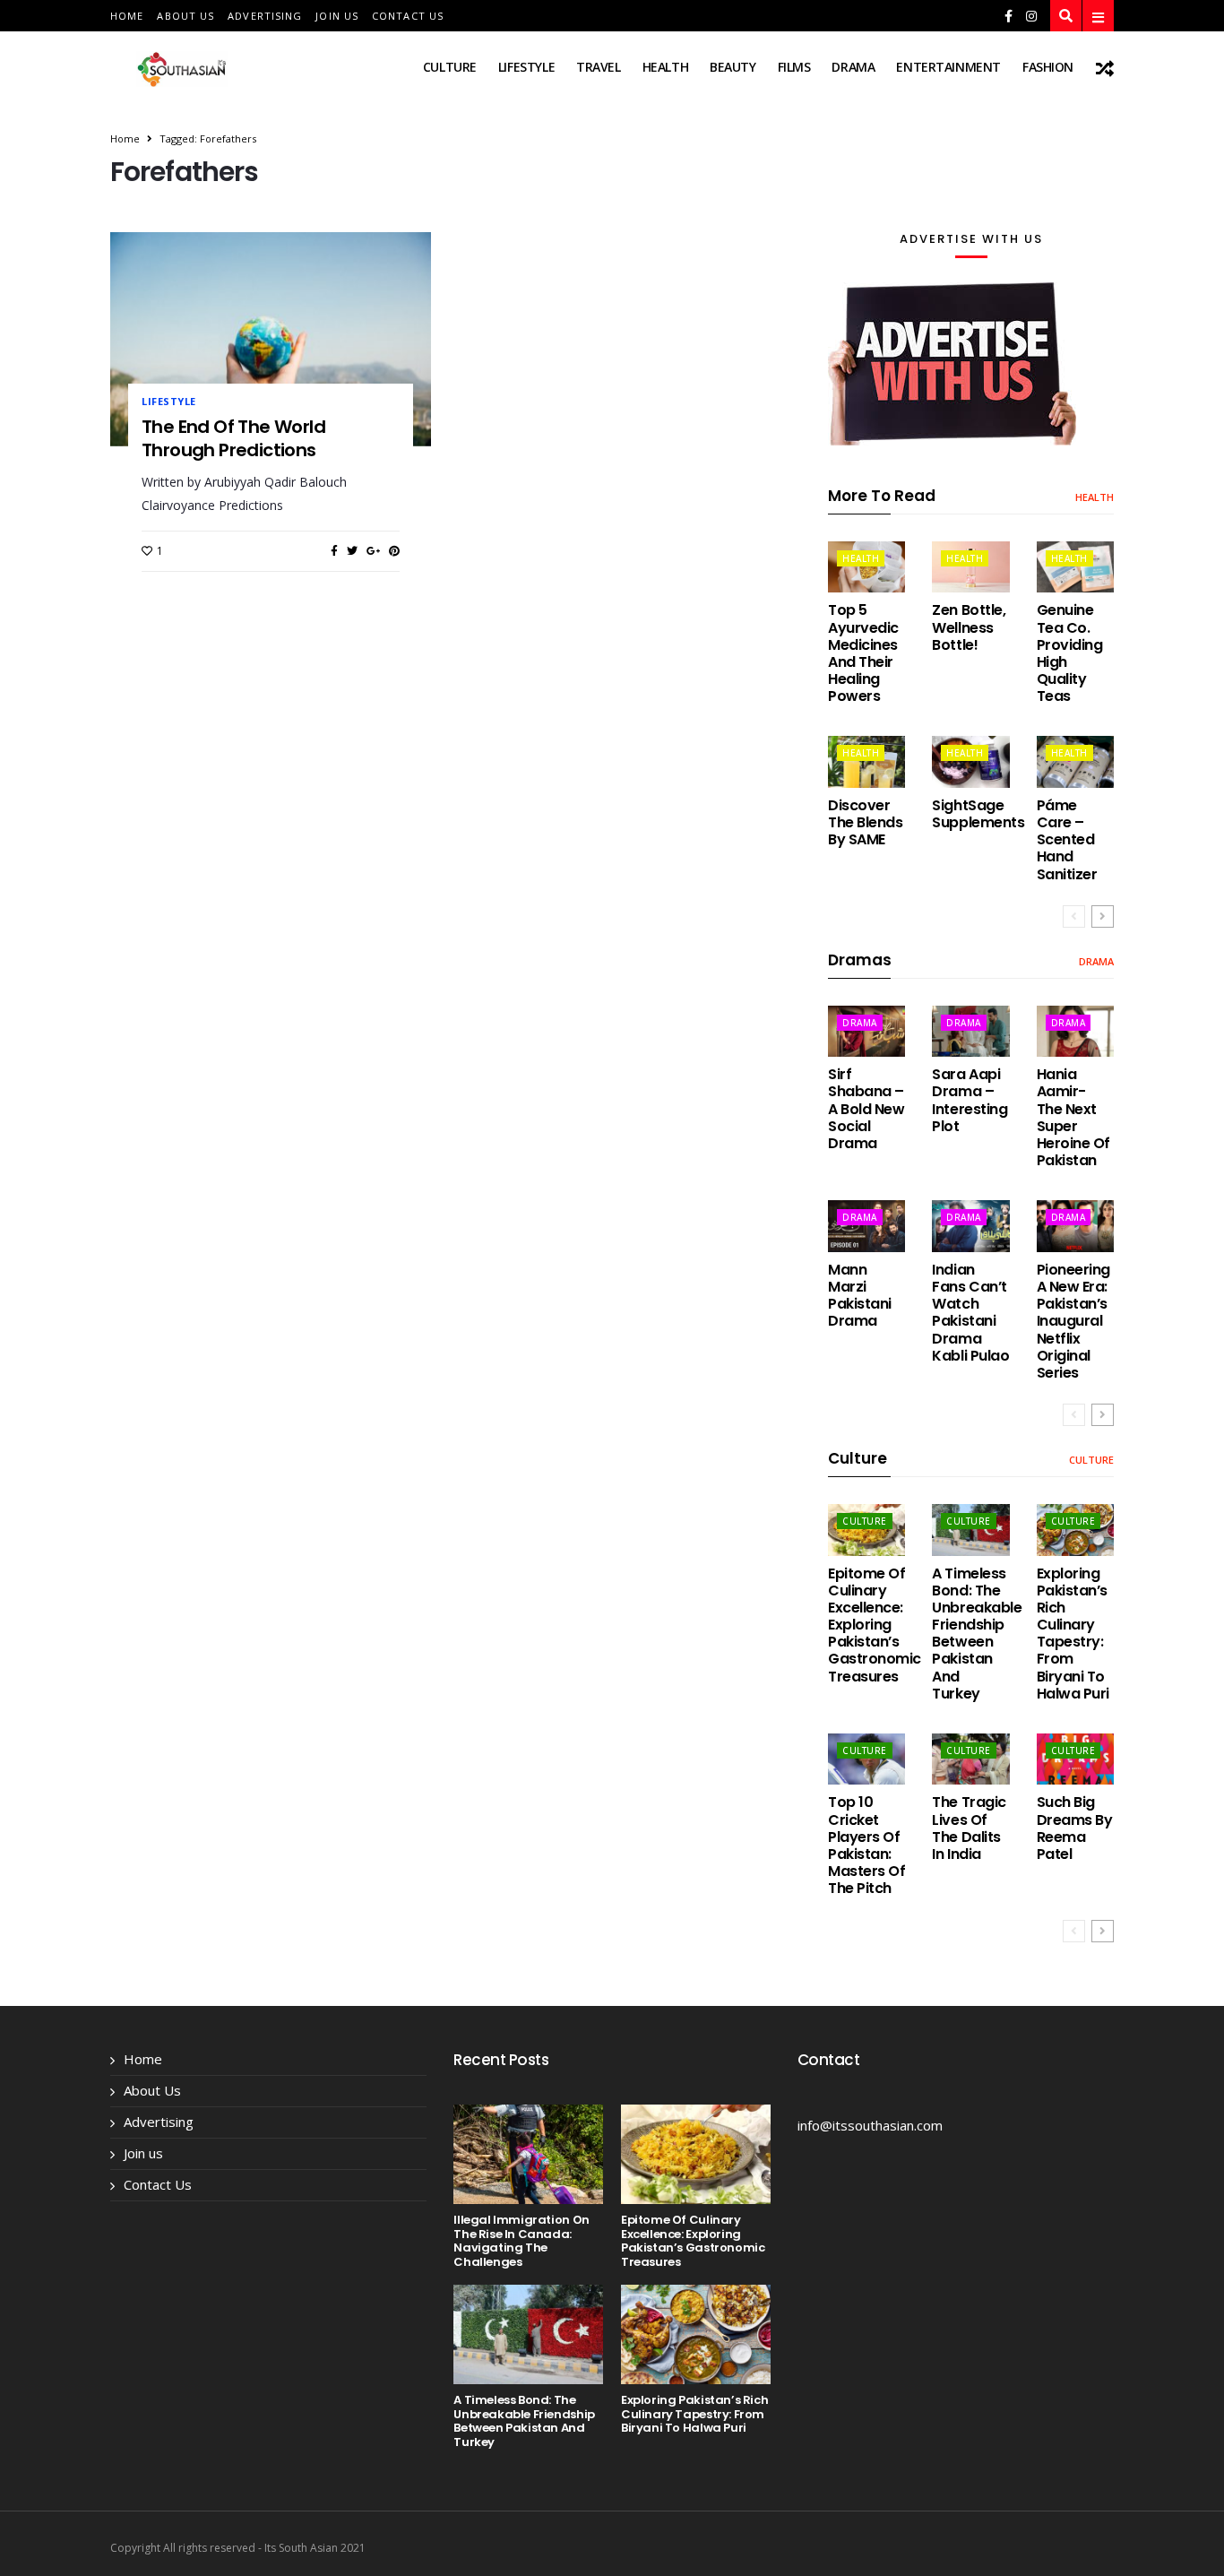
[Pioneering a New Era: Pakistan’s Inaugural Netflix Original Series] (1075, 1226)
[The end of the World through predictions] (271, 339)
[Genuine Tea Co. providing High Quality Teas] (1075, 567)
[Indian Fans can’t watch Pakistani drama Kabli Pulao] (970, 1226)
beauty (733, 67)
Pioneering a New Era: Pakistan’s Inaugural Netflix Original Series (1073, 1321)
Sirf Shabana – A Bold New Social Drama (866, 1109)
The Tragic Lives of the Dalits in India (969, 1828)
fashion (1048, 67)
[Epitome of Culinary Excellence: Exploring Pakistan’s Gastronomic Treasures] (866, 1530)
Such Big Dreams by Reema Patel (1075, 1828)
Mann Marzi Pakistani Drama (860, 1296)
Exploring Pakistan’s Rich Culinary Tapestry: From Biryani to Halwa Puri (1073, 1634)
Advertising (265, 16)
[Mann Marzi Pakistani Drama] (866, 1226)
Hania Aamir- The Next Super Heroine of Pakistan (1073, 1117)
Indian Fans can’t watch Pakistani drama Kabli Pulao (970, 1313)
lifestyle (526, 67)
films (794, 67)
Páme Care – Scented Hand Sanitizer (1067, 840)
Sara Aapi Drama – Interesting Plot (970, 1100)
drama (853, 67)
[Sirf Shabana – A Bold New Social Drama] (866, 1031)
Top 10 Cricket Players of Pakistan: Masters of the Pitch (866, 1845)
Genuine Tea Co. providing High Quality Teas (1070, 653)
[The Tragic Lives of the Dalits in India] (970, 1759)
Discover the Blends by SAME (865, 822)
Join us (337, 16)
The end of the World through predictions (233, 438)
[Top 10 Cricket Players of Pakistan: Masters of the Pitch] (866, 1759)
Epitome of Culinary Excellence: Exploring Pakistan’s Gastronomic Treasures (875, 1625)
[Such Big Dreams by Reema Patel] (1075, 1759)
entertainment (948, 67)
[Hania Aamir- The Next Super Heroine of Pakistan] (1075, 1031)
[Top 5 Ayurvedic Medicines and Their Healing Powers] (866, 567)
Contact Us (408, 16)
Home (127, 16)
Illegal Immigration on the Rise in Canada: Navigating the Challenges (521, 2241)
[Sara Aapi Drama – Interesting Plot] (970, 1031)
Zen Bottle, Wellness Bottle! (969, 627)
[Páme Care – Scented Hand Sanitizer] (1075, 761)
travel (598, 67)
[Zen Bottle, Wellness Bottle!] (970, 567)
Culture (450, 67)
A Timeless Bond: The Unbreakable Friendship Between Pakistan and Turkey (977, 1634)
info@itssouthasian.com (870, 2125)
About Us (185, 16)
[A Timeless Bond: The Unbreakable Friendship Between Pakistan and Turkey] (970, 1530)
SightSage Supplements (978, 814)
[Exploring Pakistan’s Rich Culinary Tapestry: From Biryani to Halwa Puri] (1075, 1530)
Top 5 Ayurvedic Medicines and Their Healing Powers (863, 653)
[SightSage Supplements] (970, 761)
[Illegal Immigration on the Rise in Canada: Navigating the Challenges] (528, 2154)
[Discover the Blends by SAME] (866, 761)
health (665, 67)
